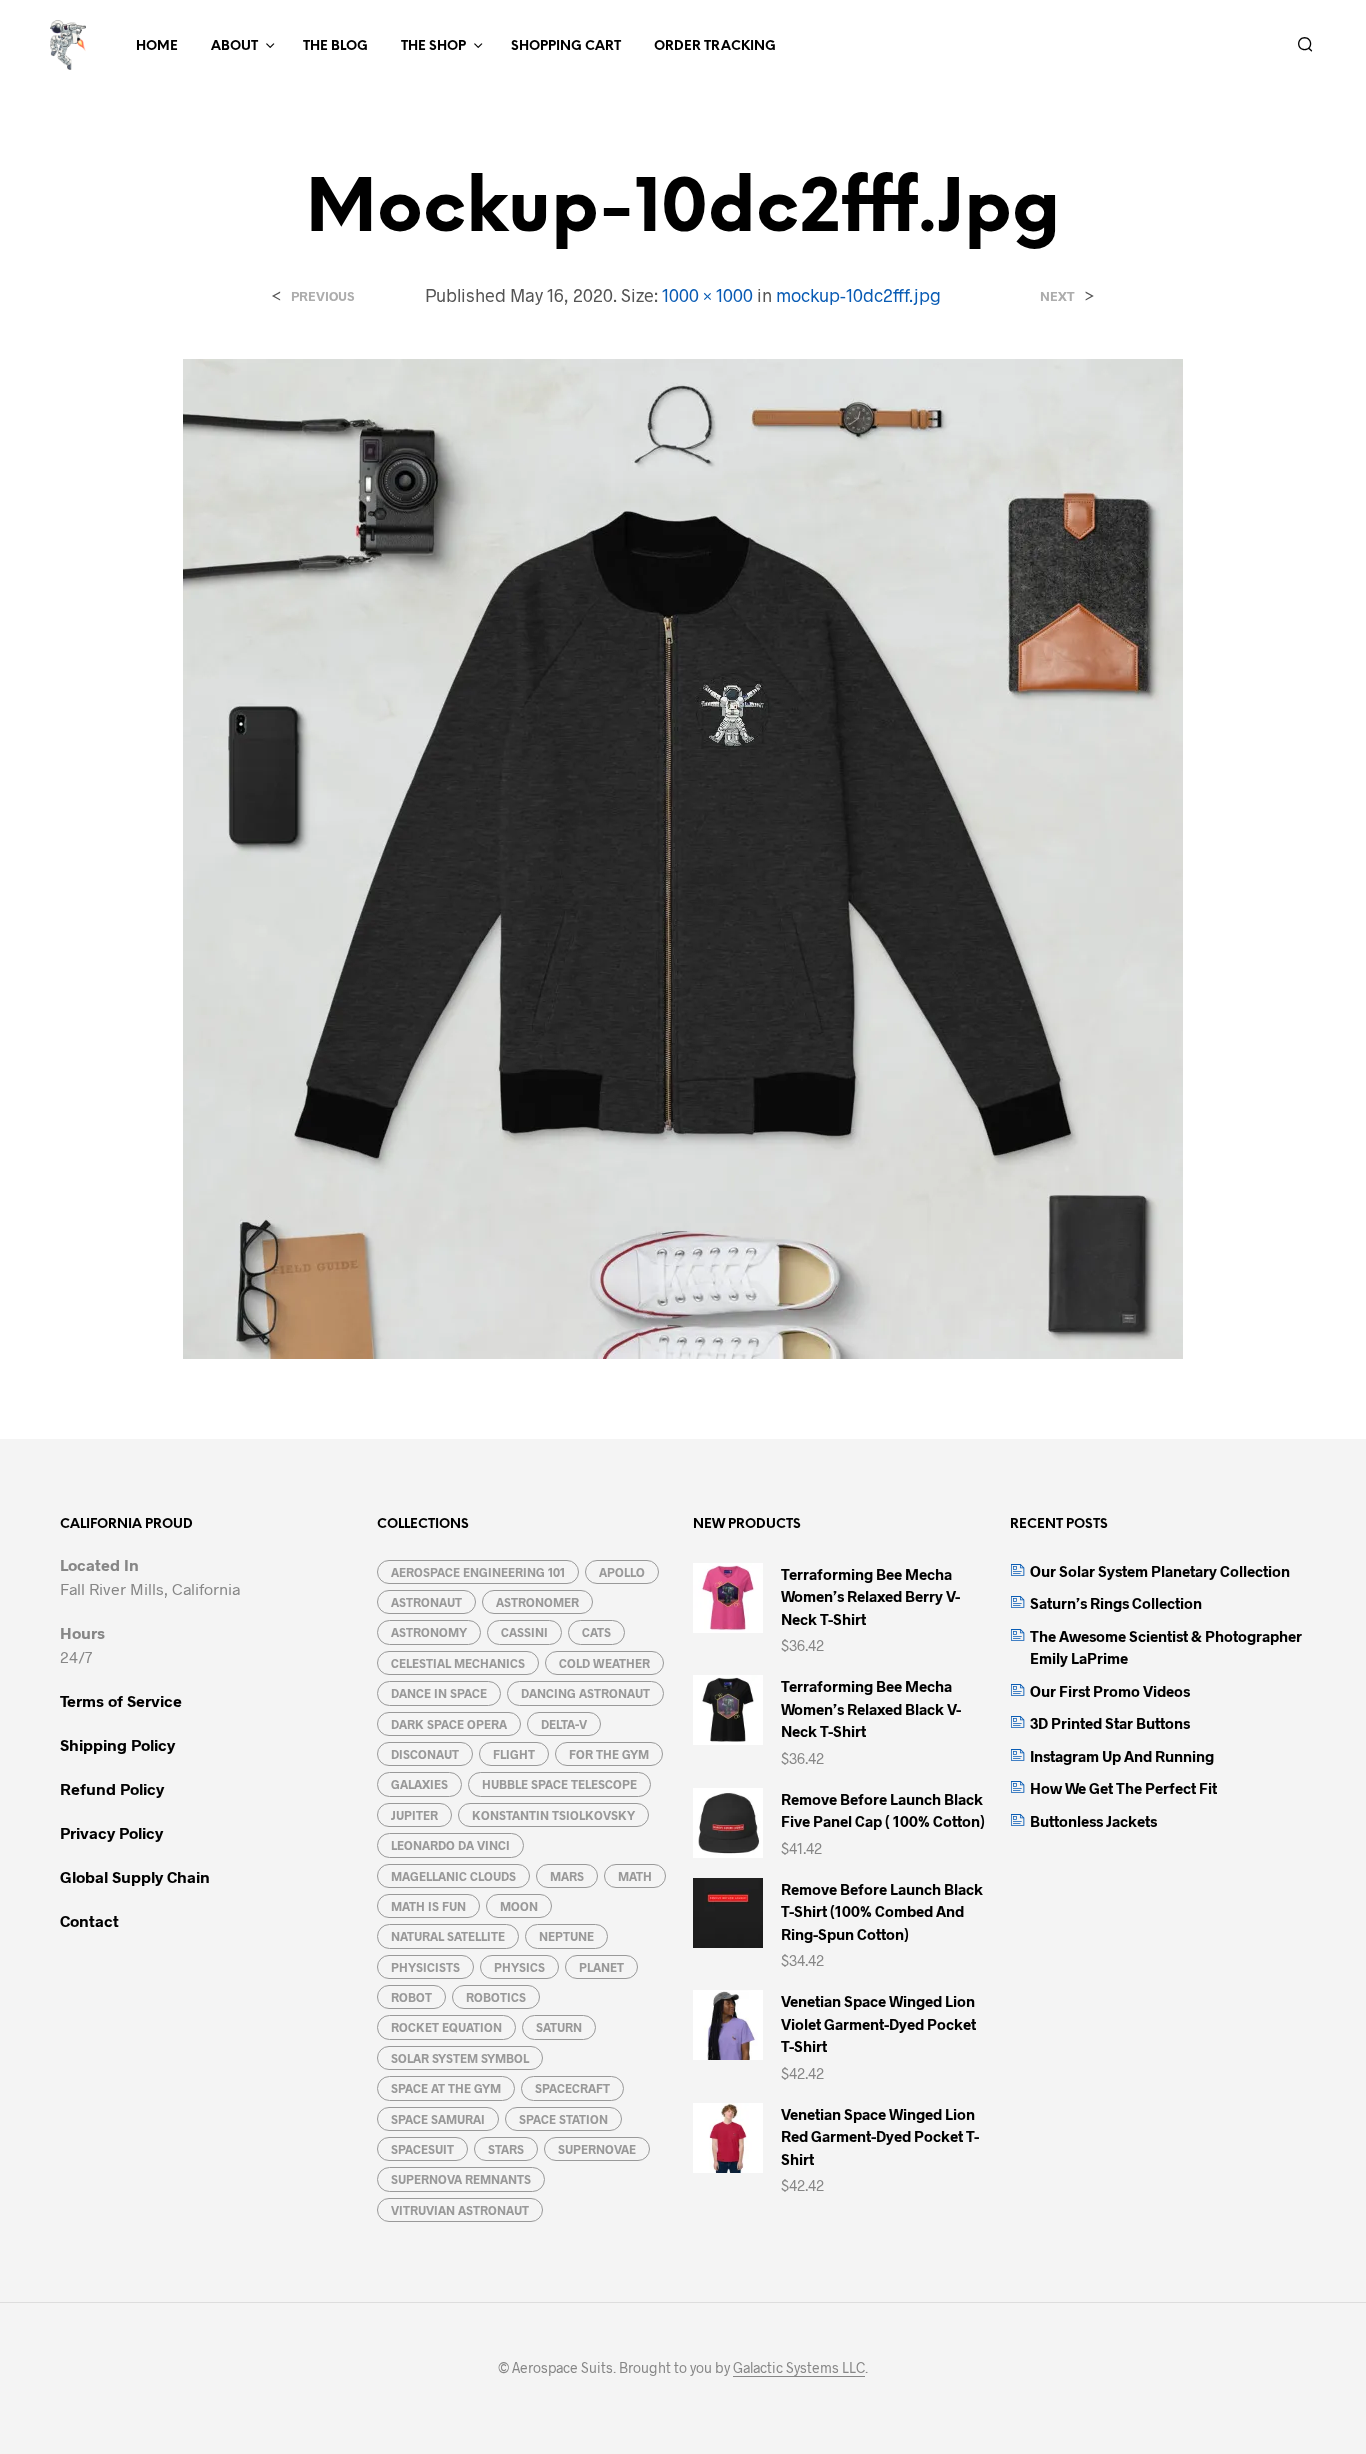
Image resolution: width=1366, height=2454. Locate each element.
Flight (514, 1754)
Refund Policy (112, 1788)
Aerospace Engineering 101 (478, 1572)
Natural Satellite (448, 1936)
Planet (601, 1967)
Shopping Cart (566, 46)
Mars (567, 1876)
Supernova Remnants (461, 2179)
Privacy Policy (111, 1832)
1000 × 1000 (707, 295)
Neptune (566, 1936)
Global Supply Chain (135, 1876)
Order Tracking (715, 46)
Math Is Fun (428, 1906)
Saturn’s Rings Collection (1116, 1603)
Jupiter (414, 1815)
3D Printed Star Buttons (1110, 1723)
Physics (519, 1967)
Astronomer (537, 1602)
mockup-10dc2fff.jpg (858, 295)
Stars (506, 2149)
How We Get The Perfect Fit (1123, 1788)
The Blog (335, 46)
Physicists (425, 1967)
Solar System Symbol (460, 2058)
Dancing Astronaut (585, 1693)
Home (157, 46)
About (234, 46)
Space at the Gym (446, 2088)
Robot (411, 1997)
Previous (322, 296)
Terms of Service (121, 1700)
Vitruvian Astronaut (460, 2210)
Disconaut (425, 1754)
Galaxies (419, 1784)
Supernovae (597, 2149)
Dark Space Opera (449, 1724)
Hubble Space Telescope (559, 1784)
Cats (596, 1632)
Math (635, 1876)
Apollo (622, 1572)
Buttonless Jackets (1093, 1821)
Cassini (524, 1632)
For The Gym (609, 1754)
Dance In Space (439, 1693)
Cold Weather (604, 1663)
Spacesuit (422, 2149)
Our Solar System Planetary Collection (1160, 1571)
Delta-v (564, 1724)
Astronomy (429, 1632)
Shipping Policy (117, 1744)
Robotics (496, 1997)
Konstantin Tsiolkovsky (553, 1815)
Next (1057, 296)
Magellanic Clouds (453, 1876)
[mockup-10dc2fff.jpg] (683, 856)
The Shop (433, 46)
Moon (519, 1906)
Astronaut (426, 1602)
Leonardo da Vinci (450, 1845)
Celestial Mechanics (458, 1663)
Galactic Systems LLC (799, 2368)
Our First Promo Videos (1110, 1691)
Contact (89, 1920)
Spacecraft (572, 2088)
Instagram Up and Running (1122, 1756)
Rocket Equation (446, 2027)
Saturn (559, 2027)
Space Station (563, 2119)
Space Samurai (438, 2119)
